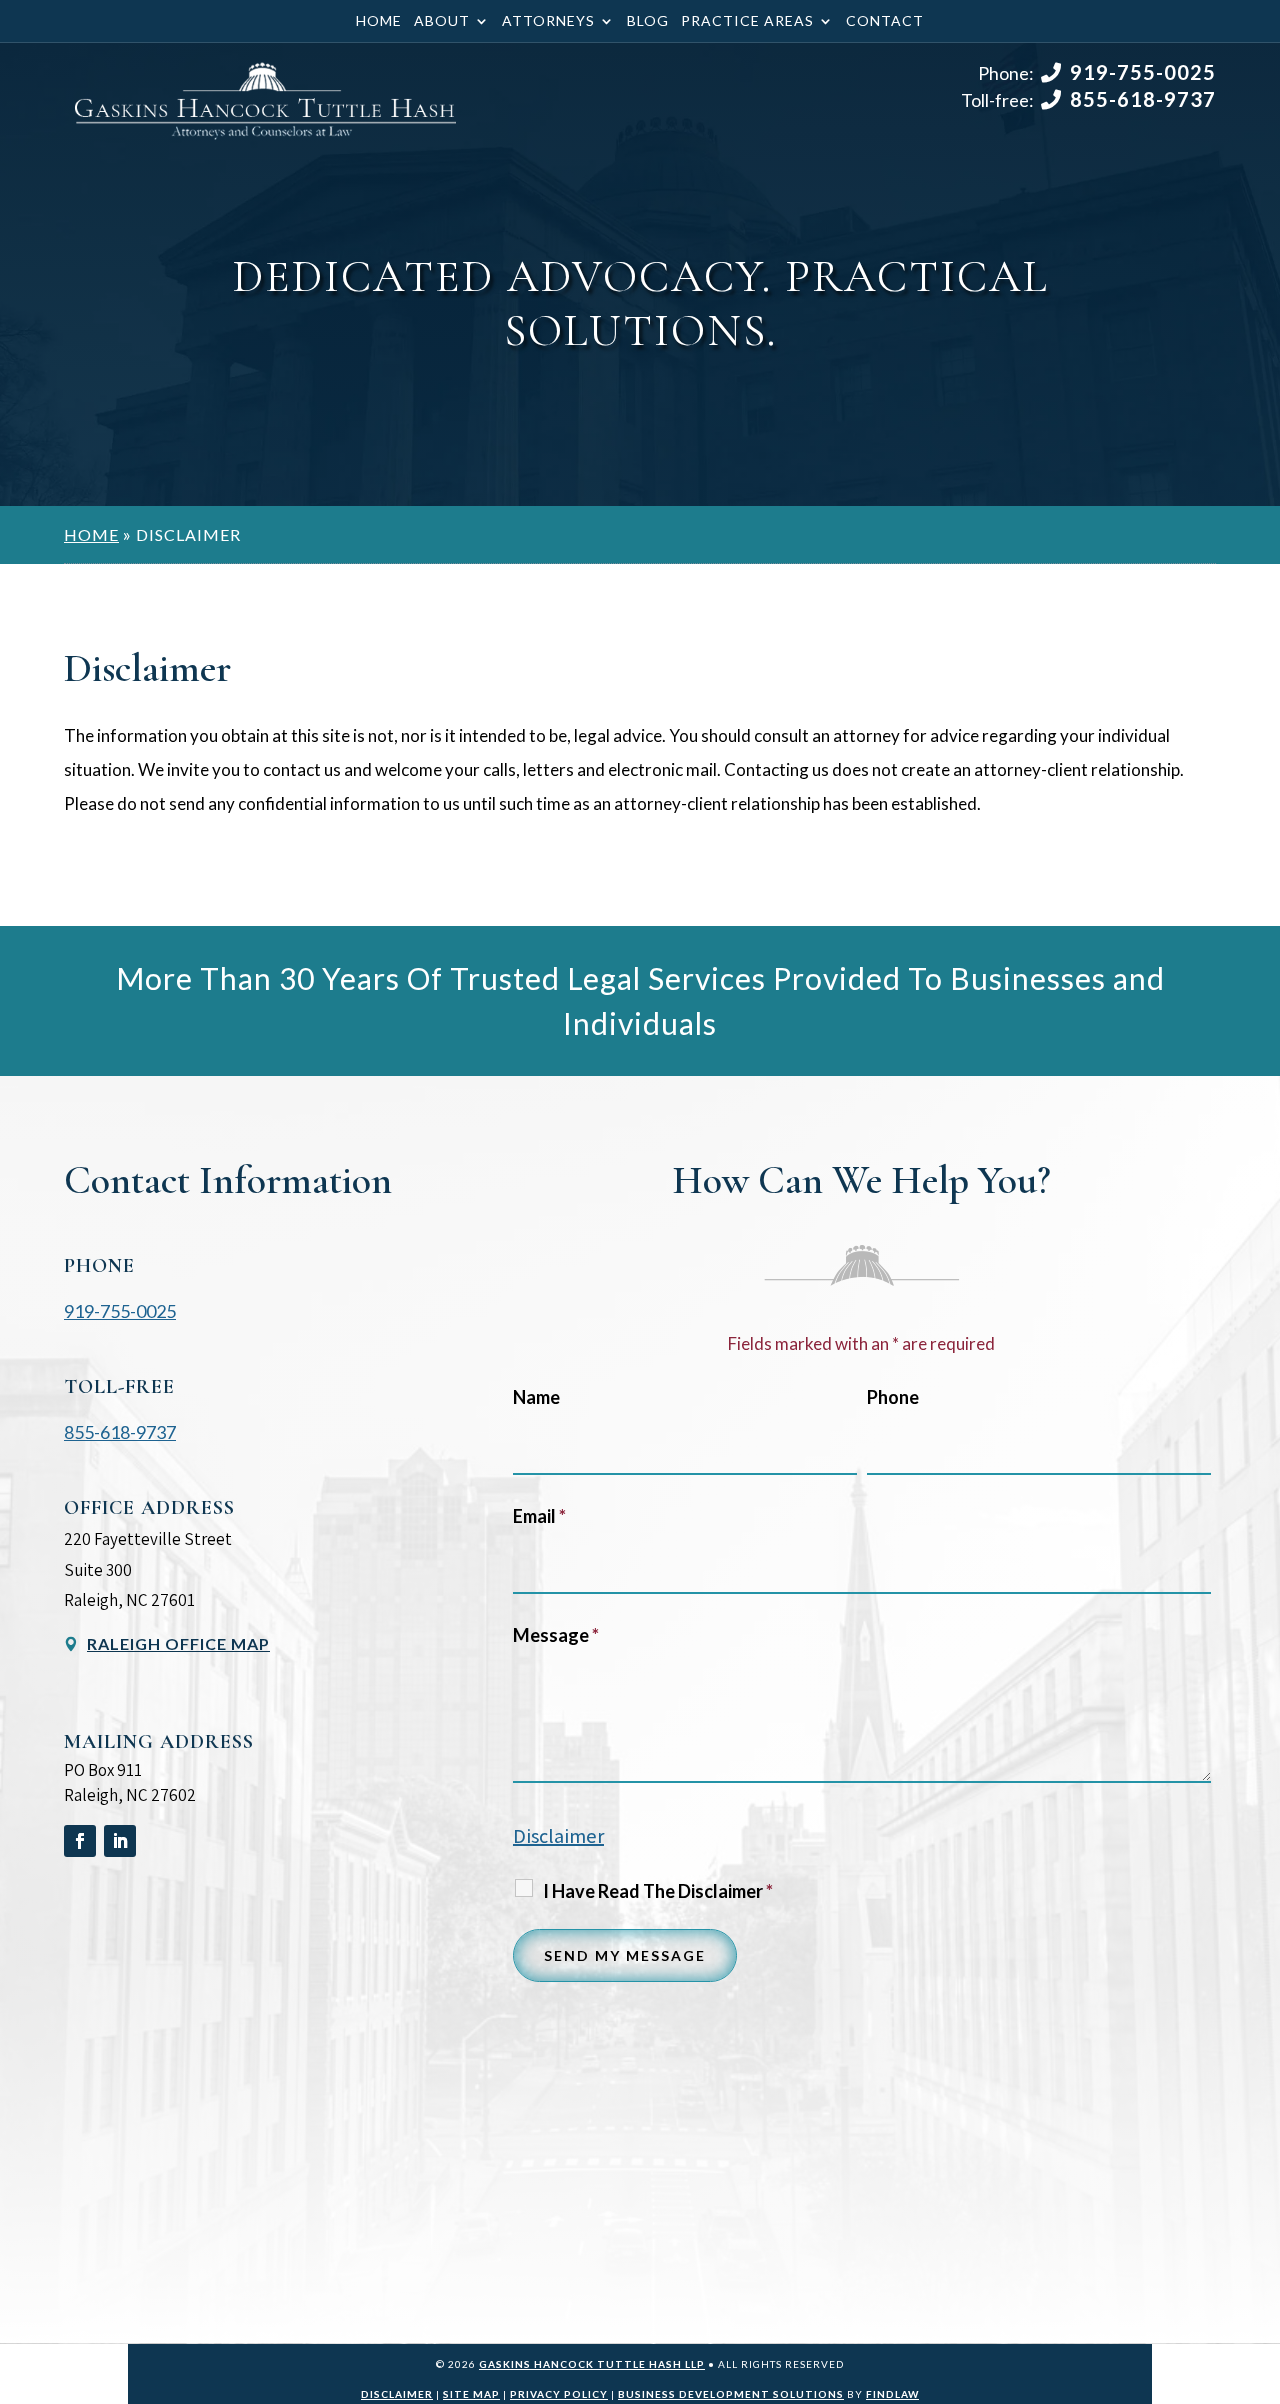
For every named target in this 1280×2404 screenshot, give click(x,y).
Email (539, 1516)
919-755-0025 (1143, 72)
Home (379, 21)
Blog (648, 21)
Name (536, 1397)
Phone (893, 1397)
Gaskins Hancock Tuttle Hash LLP (592, 2364)
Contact (885, 21)
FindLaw (892, 2394)
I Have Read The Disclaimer (658, 1891)
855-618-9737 (1143, 99)
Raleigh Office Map (178, 1643)
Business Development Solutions (731, 2394)
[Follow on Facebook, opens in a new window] (80, 1841)
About (442, 21)
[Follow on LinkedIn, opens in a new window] (120, 1841)
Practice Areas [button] (747, 21)
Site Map (471, 2394)
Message (556, 1635)
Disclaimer (558, 1836)
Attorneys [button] (548, 21)
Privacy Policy (559, 2394)
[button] (1260, 2259)
